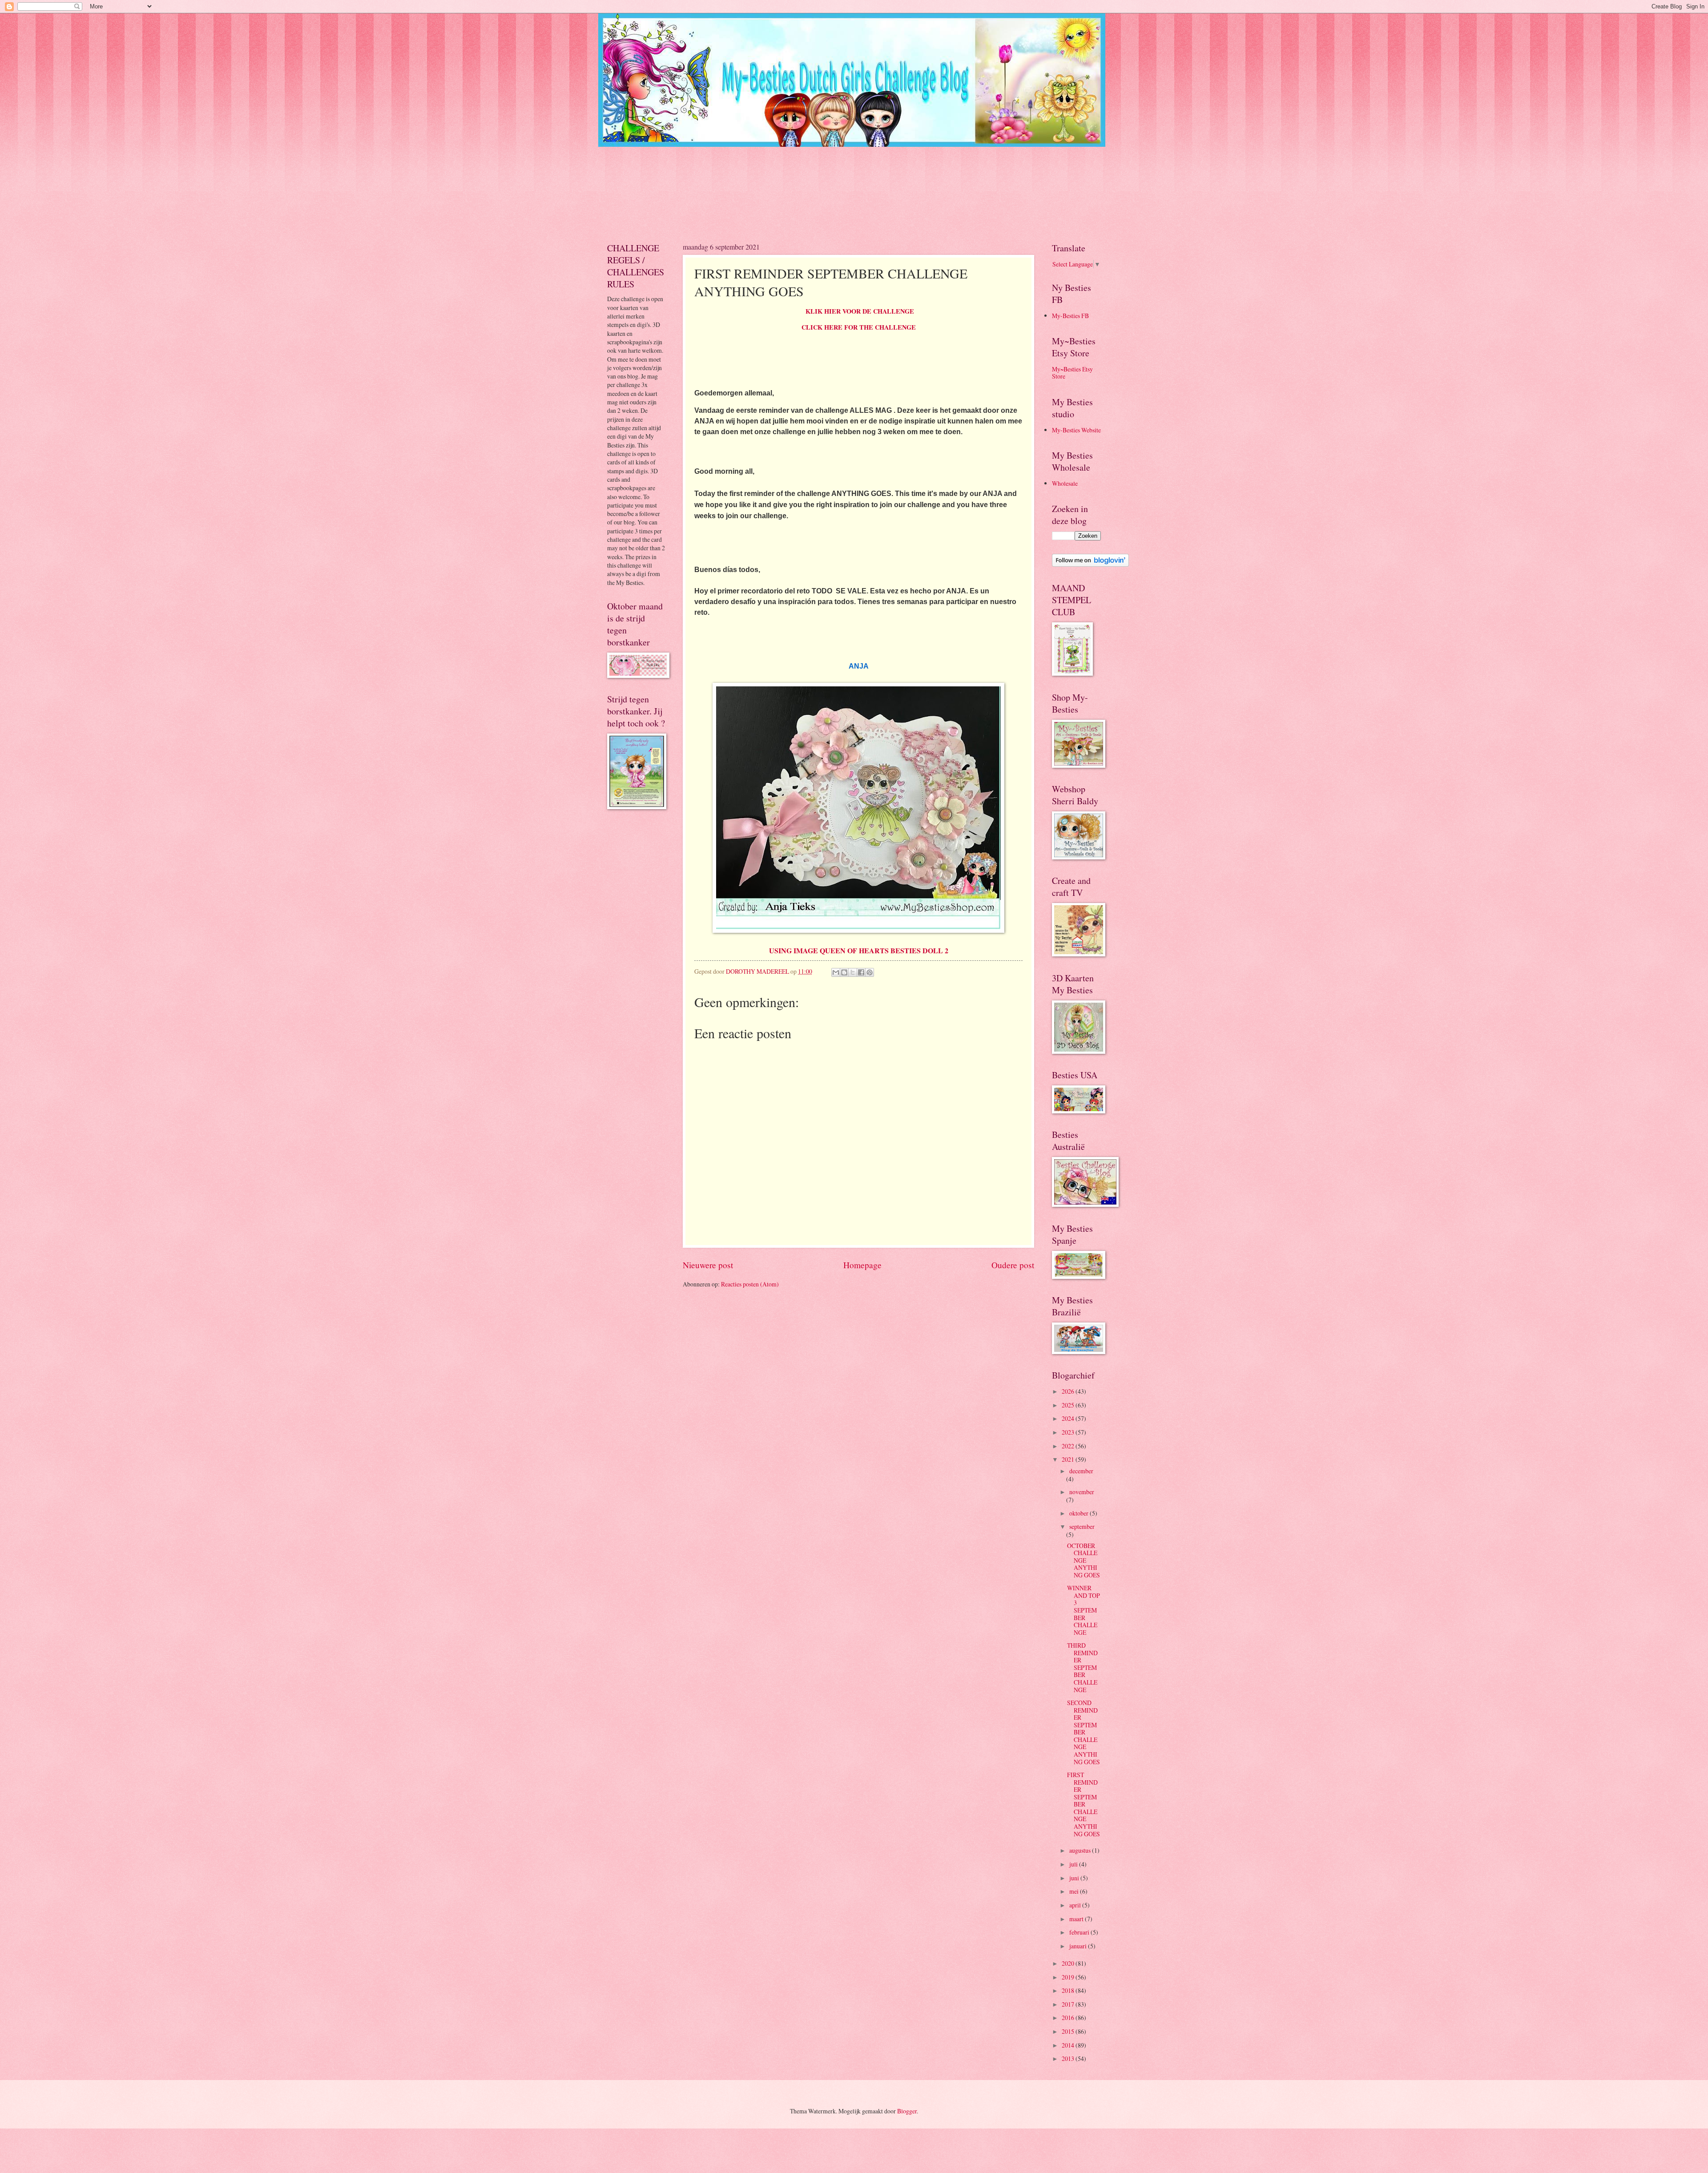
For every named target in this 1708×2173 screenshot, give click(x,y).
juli (1074, 1864)
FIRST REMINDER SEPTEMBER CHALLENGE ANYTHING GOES (1084, 1804)
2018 (1069, 1990)
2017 (1069, 2004)
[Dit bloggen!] (844, 972)
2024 (1069, 1418)
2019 (1069, 1977)
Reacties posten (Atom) (750, 1284)
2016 (1069, 2018)
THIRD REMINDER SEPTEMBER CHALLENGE (1082, 1667)
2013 (1069, 2058)
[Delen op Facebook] (861, 972)
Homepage (862, 1265)
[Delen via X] (853, 972)
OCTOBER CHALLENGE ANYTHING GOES (1084, 1560)
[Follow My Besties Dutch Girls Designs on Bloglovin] (1090, 564)
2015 (1069, 2031)
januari (1079, 1946)
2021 (1069, 1459)
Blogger (907, 2111)
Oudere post (1013, 1265)
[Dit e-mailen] (836, 972)
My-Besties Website (1076, 430)
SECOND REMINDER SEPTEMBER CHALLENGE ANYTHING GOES (1084, 1732)
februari (1080, 1932)
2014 (1069, 2045)
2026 (1069, 1391)
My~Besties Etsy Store (1072, 373)
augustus (1081, 1850)
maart (1077, 1919)
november (1082, 1492)
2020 (1069, 1963)
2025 (1069, 1405)
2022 (1069, 1446)
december (1081, 1471)
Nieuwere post (708, 1265)
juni (1075, 1878)
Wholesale (1065, 483)
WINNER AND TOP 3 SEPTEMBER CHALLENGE (1084, 1610)
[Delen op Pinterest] (870, 972)
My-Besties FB (1070, 316)
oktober (1080, 1513)
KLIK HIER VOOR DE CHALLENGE (860, 311)
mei (1075, 1891)
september (1082, 1526)
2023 (1069, 1432)
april (1076, 1905)
